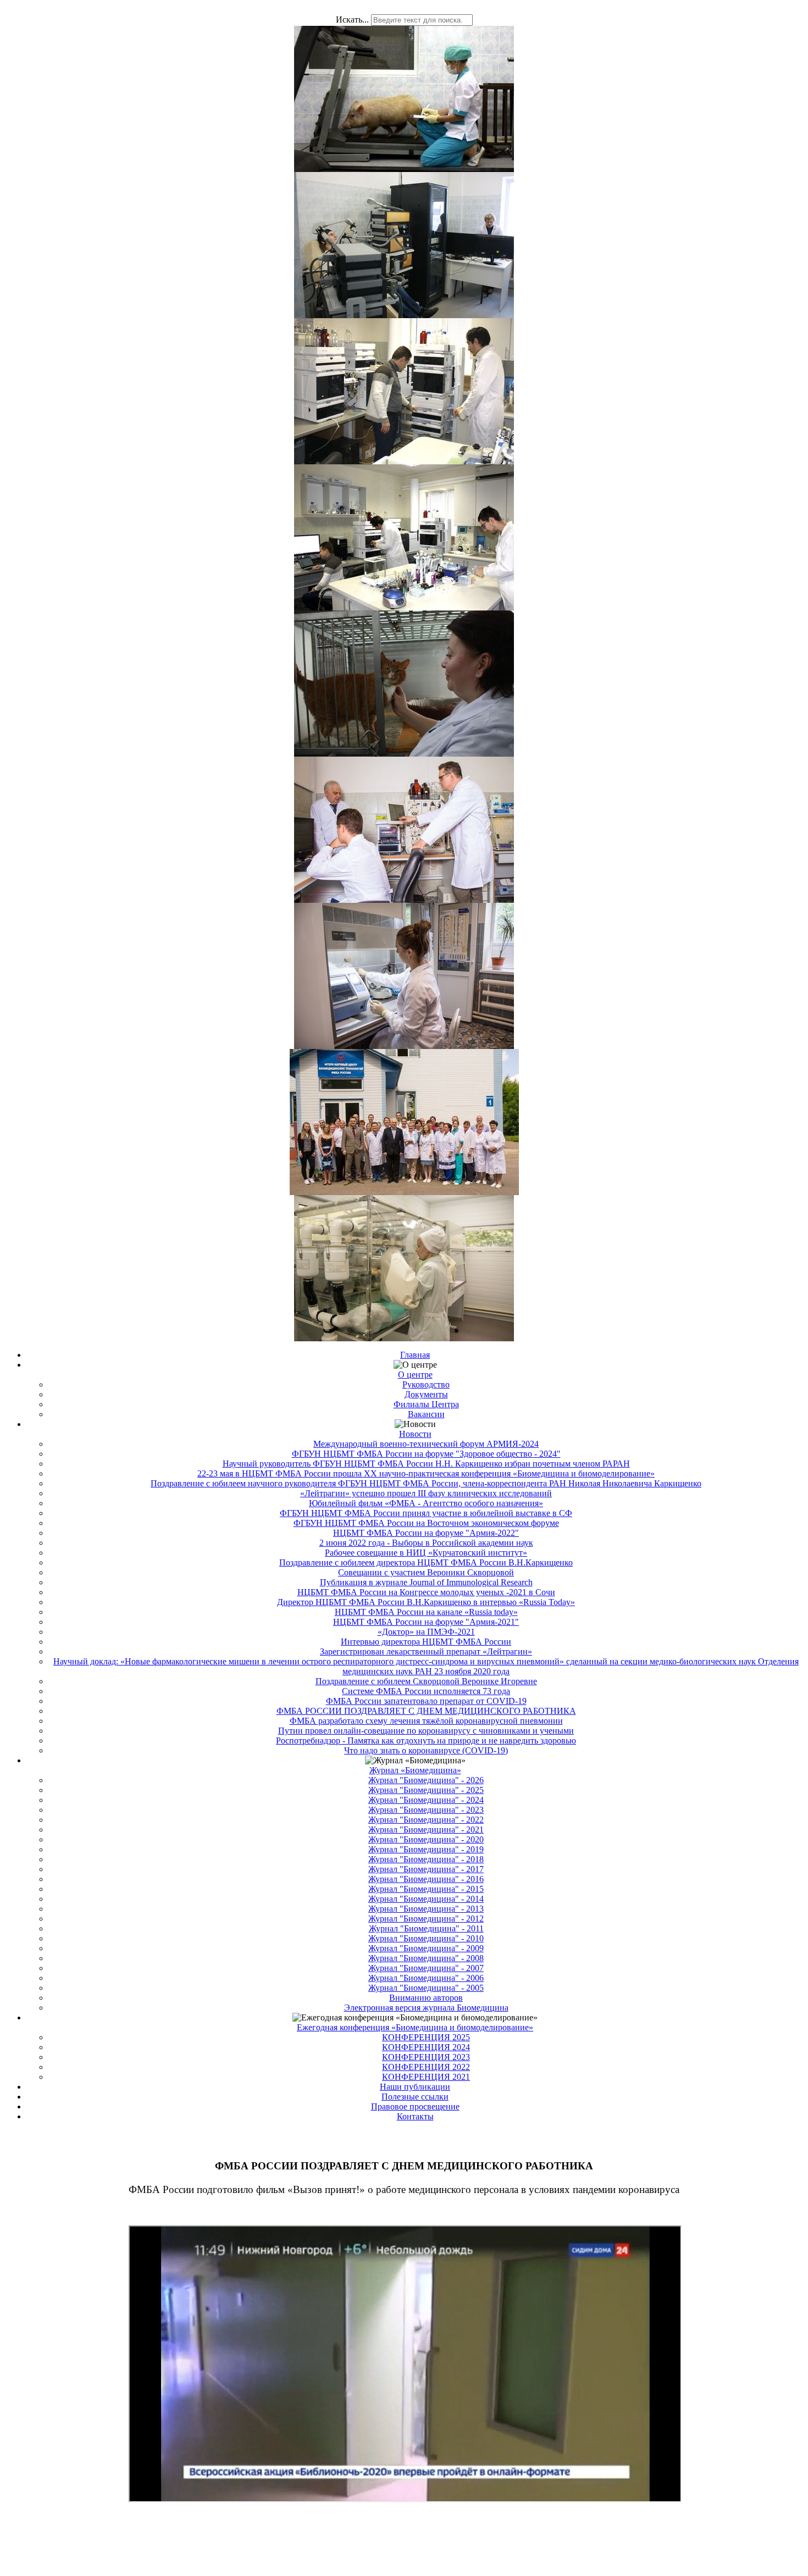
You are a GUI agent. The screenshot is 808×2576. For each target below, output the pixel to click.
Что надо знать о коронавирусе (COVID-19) (426, 1750)
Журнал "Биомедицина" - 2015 (426, 1889)
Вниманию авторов (426, 1998)
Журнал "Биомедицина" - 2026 (426, 1780)
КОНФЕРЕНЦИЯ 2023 (426, 2057)
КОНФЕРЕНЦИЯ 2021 (426, 2077)
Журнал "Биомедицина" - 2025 (426, 1790)
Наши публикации (415, 2087)
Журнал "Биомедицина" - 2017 (426, 1869)
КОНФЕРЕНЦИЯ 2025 (426, 2037)
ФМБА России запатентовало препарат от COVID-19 (426, 1701)
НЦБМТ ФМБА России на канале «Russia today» (426, 1612)
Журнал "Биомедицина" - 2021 (426, 1830)
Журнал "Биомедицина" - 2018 (426, 1859)
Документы (426, 1394)
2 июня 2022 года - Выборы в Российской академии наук (426, 1543)
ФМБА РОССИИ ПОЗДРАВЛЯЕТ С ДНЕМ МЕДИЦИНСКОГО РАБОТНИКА (426, 1711)
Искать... (352, 20)
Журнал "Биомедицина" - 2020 (426, 1839)
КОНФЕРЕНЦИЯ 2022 (426, 2067)
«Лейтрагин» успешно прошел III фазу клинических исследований (426, 1493)
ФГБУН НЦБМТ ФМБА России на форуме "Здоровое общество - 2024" (426, 1454)
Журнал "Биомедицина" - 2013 (426, 1909)
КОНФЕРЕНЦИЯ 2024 (426, 2047)
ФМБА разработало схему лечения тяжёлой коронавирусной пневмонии (426, 1721)
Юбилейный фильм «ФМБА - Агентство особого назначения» (426, 1503)
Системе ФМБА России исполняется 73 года (426, 1691)
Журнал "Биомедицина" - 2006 (426, 1978)
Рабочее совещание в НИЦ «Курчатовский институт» (426, 1553)
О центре (415, 1375)
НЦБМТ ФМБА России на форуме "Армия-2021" (426, 1622)
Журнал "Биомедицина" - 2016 (426, 1879)
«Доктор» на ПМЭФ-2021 (426, 1632)
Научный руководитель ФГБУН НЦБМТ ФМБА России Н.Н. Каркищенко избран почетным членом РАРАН (426, 1464)
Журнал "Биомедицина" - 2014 (426, 1899)
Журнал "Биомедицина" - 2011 (426, 1928)
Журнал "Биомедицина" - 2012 (426, 1919)
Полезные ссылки (415, 2097)
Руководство (426, 1384)
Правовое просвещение (415, 2106)
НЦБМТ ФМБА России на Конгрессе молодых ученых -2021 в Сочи (426, 1592)
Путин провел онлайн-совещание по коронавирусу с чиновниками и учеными (426, 1731)
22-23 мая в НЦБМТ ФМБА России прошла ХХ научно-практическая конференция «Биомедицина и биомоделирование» (426, 1473)
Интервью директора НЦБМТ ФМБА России (426, 1642)
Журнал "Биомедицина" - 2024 (426, 1800)
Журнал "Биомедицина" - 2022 (426, 1820)
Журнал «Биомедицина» (415, 1770)
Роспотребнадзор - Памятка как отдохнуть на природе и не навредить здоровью (426, 1741)
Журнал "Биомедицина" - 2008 (426, 1958)
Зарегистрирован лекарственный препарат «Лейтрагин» (426, 1651)
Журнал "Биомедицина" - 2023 (426, 1810)
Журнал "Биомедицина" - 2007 (426, 1968)
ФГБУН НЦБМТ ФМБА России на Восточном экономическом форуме (426, 1523)
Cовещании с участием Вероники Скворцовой (426, 1572)
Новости (415, 1434)
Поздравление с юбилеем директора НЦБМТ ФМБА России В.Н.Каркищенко (426, 1562)
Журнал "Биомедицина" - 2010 (426, 1938)
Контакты (415, 2116)
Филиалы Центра (426, 1404)
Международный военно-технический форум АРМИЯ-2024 (426, 1444)
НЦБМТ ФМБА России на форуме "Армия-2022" (426, 1533)
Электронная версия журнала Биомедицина (426, 2008)
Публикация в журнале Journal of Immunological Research (426, 1582)
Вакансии (426, 1414)
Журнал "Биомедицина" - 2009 (426, 1948)
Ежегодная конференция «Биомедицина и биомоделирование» (415, 2027)
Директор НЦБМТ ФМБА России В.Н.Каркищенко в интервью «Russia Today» (426, 1602)
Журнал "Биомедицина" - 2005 (426, 1988)
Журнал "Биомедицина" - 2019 (426, 1849)
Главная (415, 1355)
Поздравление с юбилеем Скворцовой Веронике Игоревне (426, 1681)
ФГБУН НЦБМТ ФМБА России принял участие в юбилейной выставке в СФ (426, 1513)
